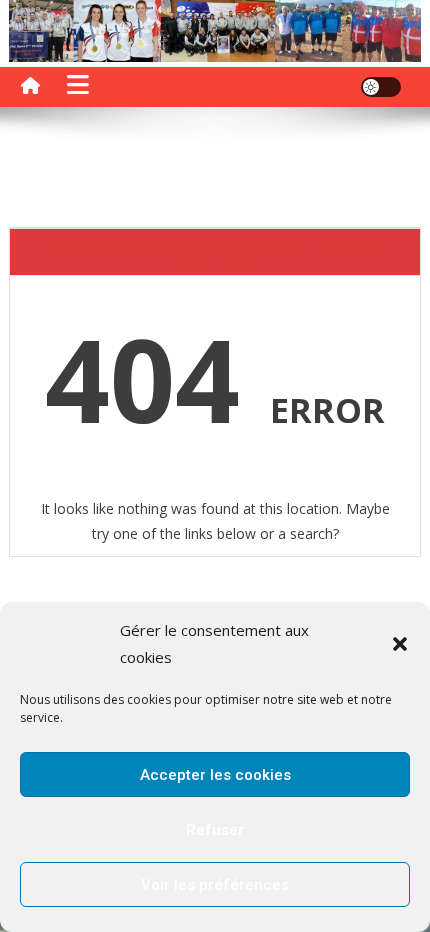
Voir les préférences (215, 885)
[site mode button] (381, 87)
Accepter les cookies (215, 775)
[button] (400, 644)
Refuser (215, 830)
